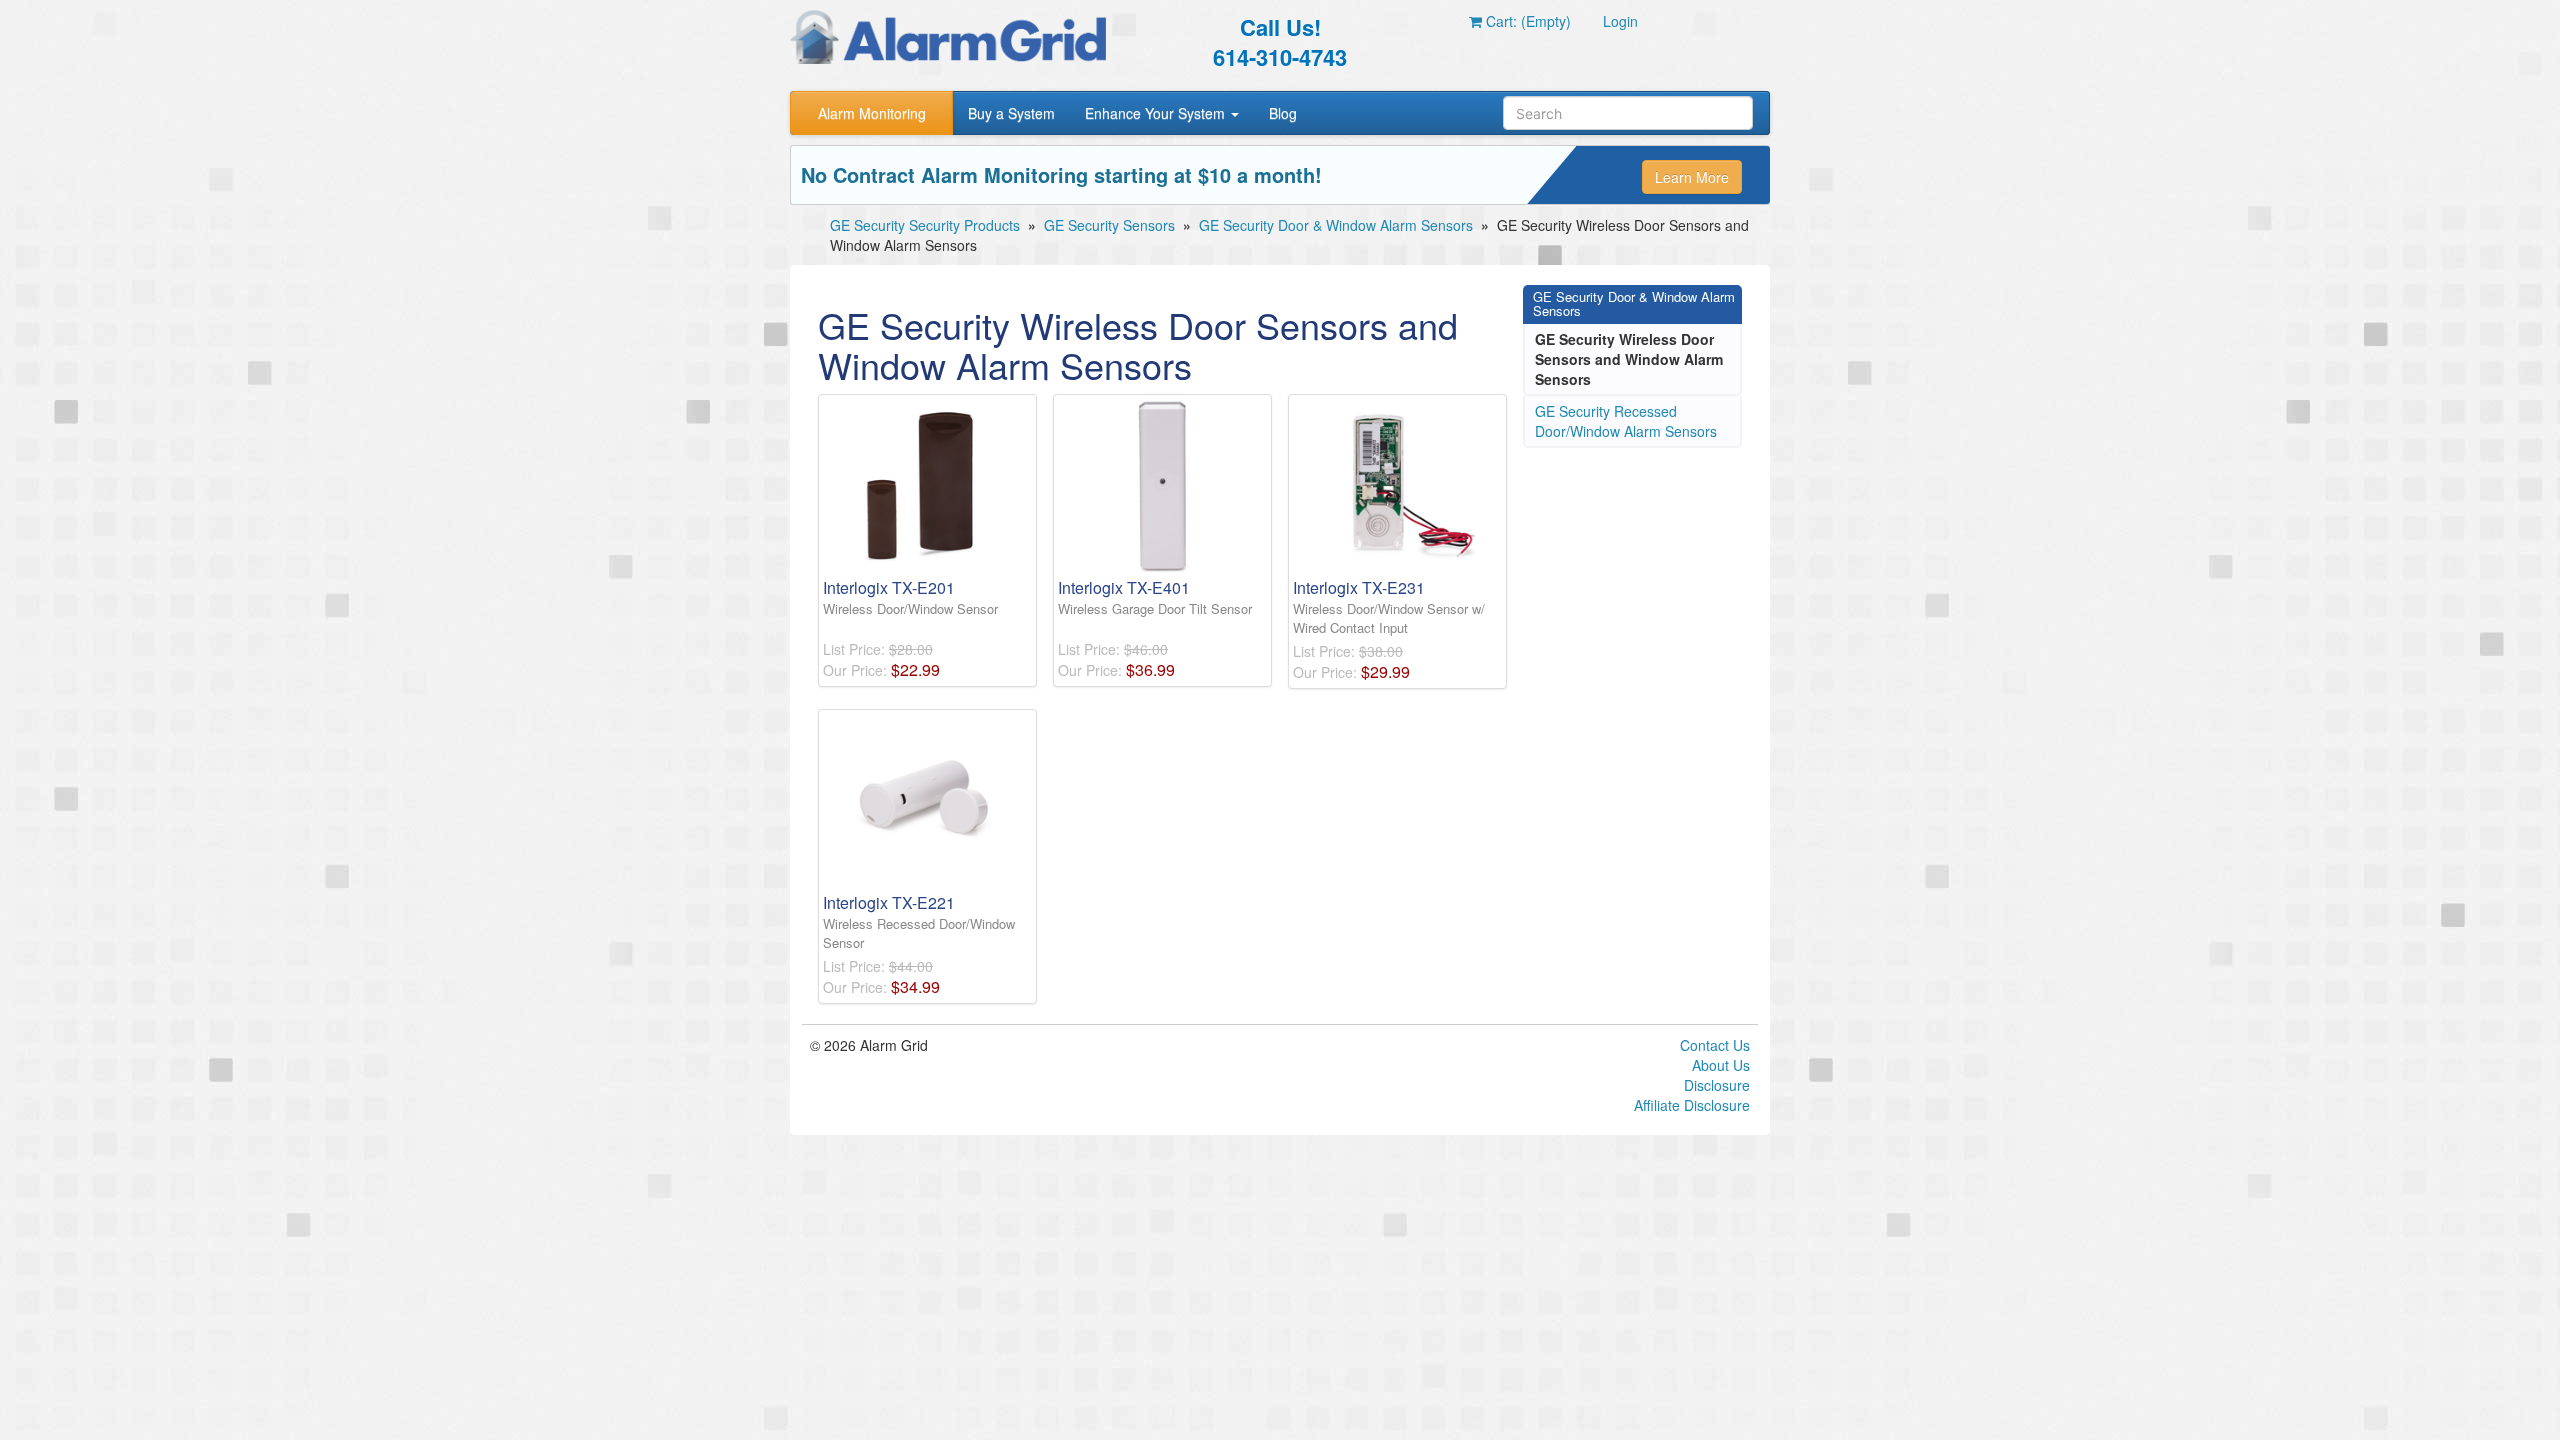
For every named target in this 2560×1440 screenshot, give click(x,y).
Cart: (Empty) (1526, 21)
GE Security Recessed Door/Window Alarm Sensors (1626, 421)
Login (1620, 21)
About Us (1721, 1065)
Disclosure (1717, 1085)
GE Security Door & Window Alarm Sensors (1336, 225)
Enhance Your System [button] (1157, 113)
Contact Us (1715, 1045)
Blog (1283, 113)
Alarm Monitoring (872, 113)
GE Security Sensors (1109, 225)
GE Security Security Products (925, 225)
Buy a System (1011, 113)
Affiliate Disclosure (1692, 1105)
